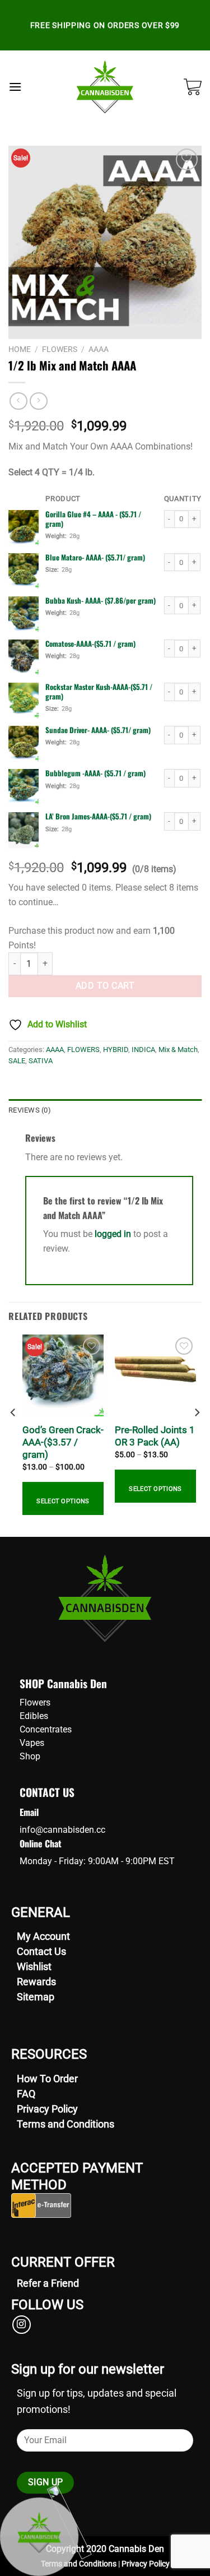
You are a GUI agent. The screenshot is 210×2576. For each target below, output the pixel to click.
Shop (30, 1756)
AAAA (99, 349)
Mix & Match (178, 1050)
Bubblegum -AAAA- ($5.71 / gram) (95, 773)
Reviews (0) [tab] (30, 1110)
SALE (17, 1061)
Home (20, 349)
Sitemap (36, 1997)
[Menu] (15, 87)
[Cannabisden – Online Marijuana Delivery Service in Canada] (24, 528)
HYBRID (116, 1050)
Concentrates (46, 1729)
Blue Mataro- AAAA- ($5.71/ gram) (95, 557)
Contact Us (41, 1951)
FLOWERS (60, 349)
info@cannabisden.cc (62, 1830)
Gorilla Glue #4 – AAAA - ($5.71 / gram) (93, 519)
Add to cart (105, 986)
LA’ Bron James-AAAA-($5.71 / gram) (98, 816)
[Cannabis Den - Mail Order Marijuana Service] (105, 87)
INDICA (143, 1050)
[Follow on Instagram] (22, 2325)
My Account (43, 1936)
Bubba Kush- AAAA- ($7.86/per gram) (101, 601)
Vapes (32, 1743)
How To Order (47, 2079)
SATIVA (41, 1061)
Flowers (35, 1702)
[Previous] (13, 1435)
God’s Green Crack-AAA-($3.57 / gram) (63, 1442)
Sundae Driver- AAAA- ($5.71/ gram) (98, 730)
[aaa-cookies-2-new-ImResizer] (24, 657)
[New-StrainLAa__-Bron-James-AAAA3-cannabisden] (24, 830)
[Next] (197, 1435)
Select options (63, 1501)
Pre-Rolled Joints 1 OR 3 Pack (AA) (155, 1436)
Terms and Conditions (66, 2124)
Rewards (36, 1982)
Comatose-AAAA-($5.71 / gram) (90, 644)
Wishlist (34, 1966)
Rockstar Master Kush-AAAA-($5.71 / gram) (99, 692)
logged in (113, 1234)
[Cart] (193, 87)
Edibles (34, 1716)
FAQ (26, 2094)
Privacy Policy (47, 2109)
